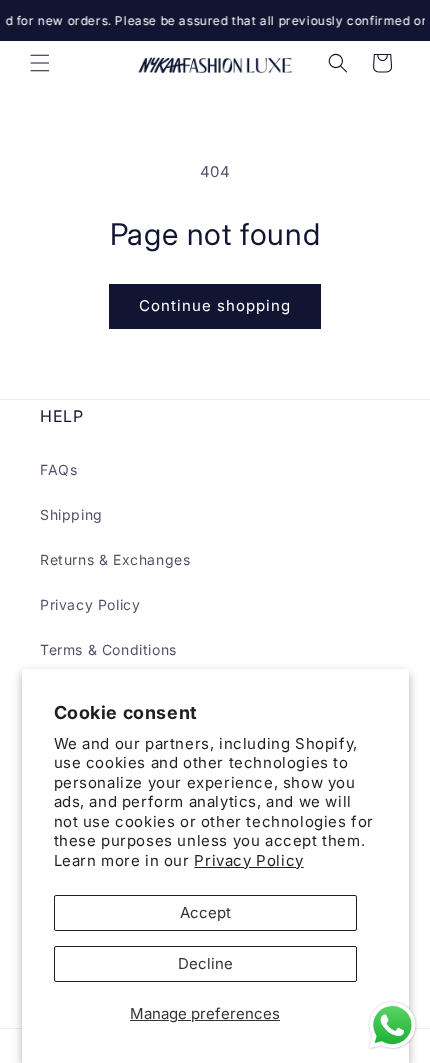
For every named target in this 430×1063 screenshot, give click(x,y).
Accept (205, 912)
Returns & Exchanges (115, 559)
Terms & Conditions (108, 649)
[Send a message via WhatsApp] (392, 1025)
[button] (40, 63)
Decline (205, 963)
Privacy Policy (248, 860)
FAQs (58, 469)
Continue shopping (215, 305)
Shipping (71, 514)
